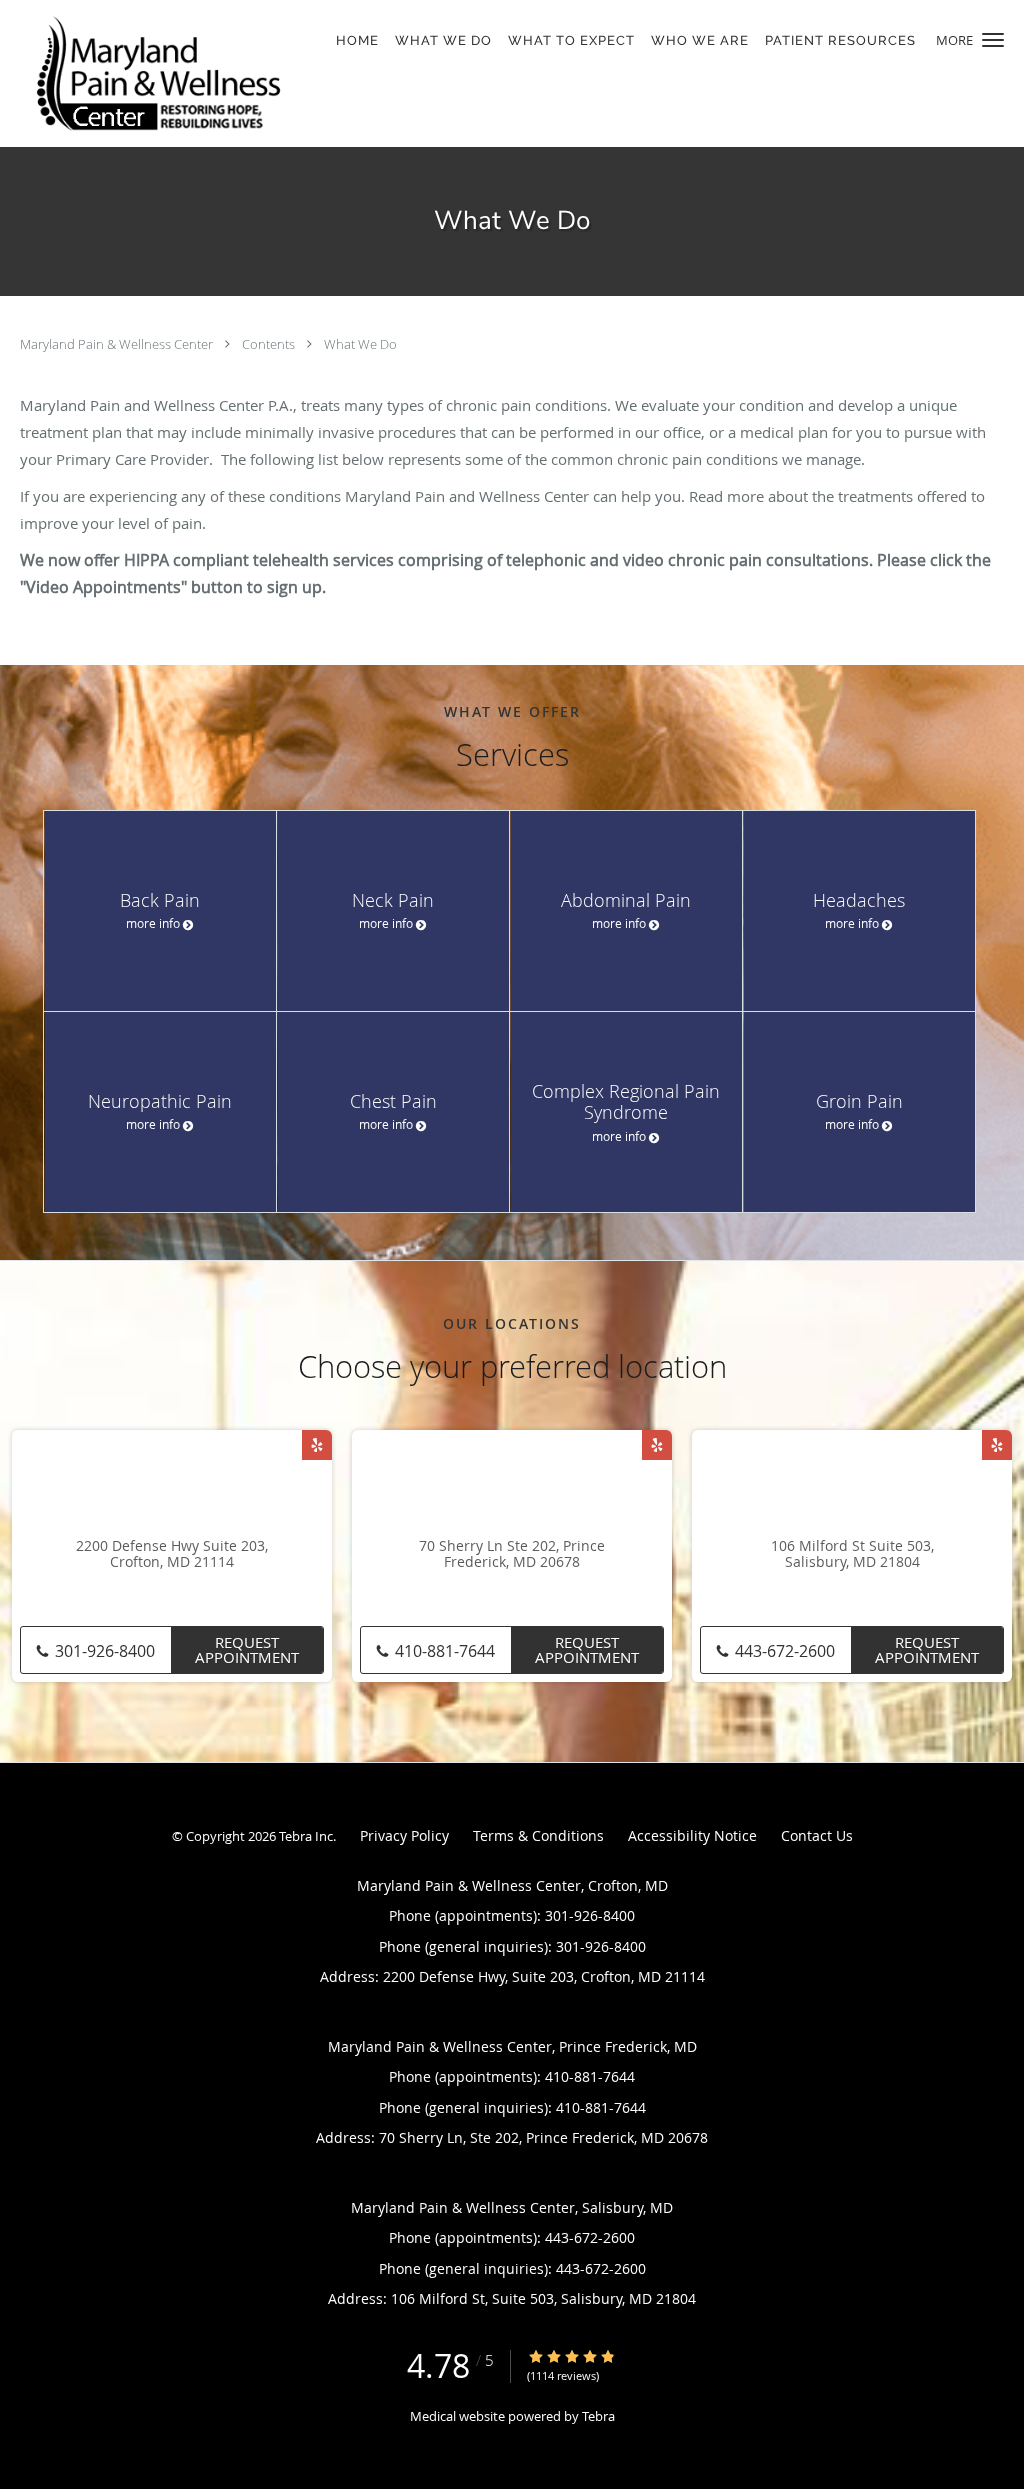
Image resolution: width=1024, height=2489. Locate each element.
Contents (270, 344)
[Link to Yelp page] (317, 1445)
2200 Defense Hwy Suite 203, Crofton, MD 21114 (172, 1555)
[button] (993, 40)
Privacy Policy (404, 1835)
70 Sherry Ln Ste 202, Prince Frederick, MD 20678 (512, 1555)
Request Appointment (247, 1649)
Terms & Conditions (538, 1835)
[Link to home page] (153, 73)
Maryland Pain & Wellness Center (118, 344)
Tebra (598, 2416)
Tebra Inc (306, 1836)
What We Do (360, 344)
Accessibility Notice (692, 1835)
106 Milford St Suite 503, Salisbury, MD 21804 (852, 1555)
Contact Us (817, 1835)
